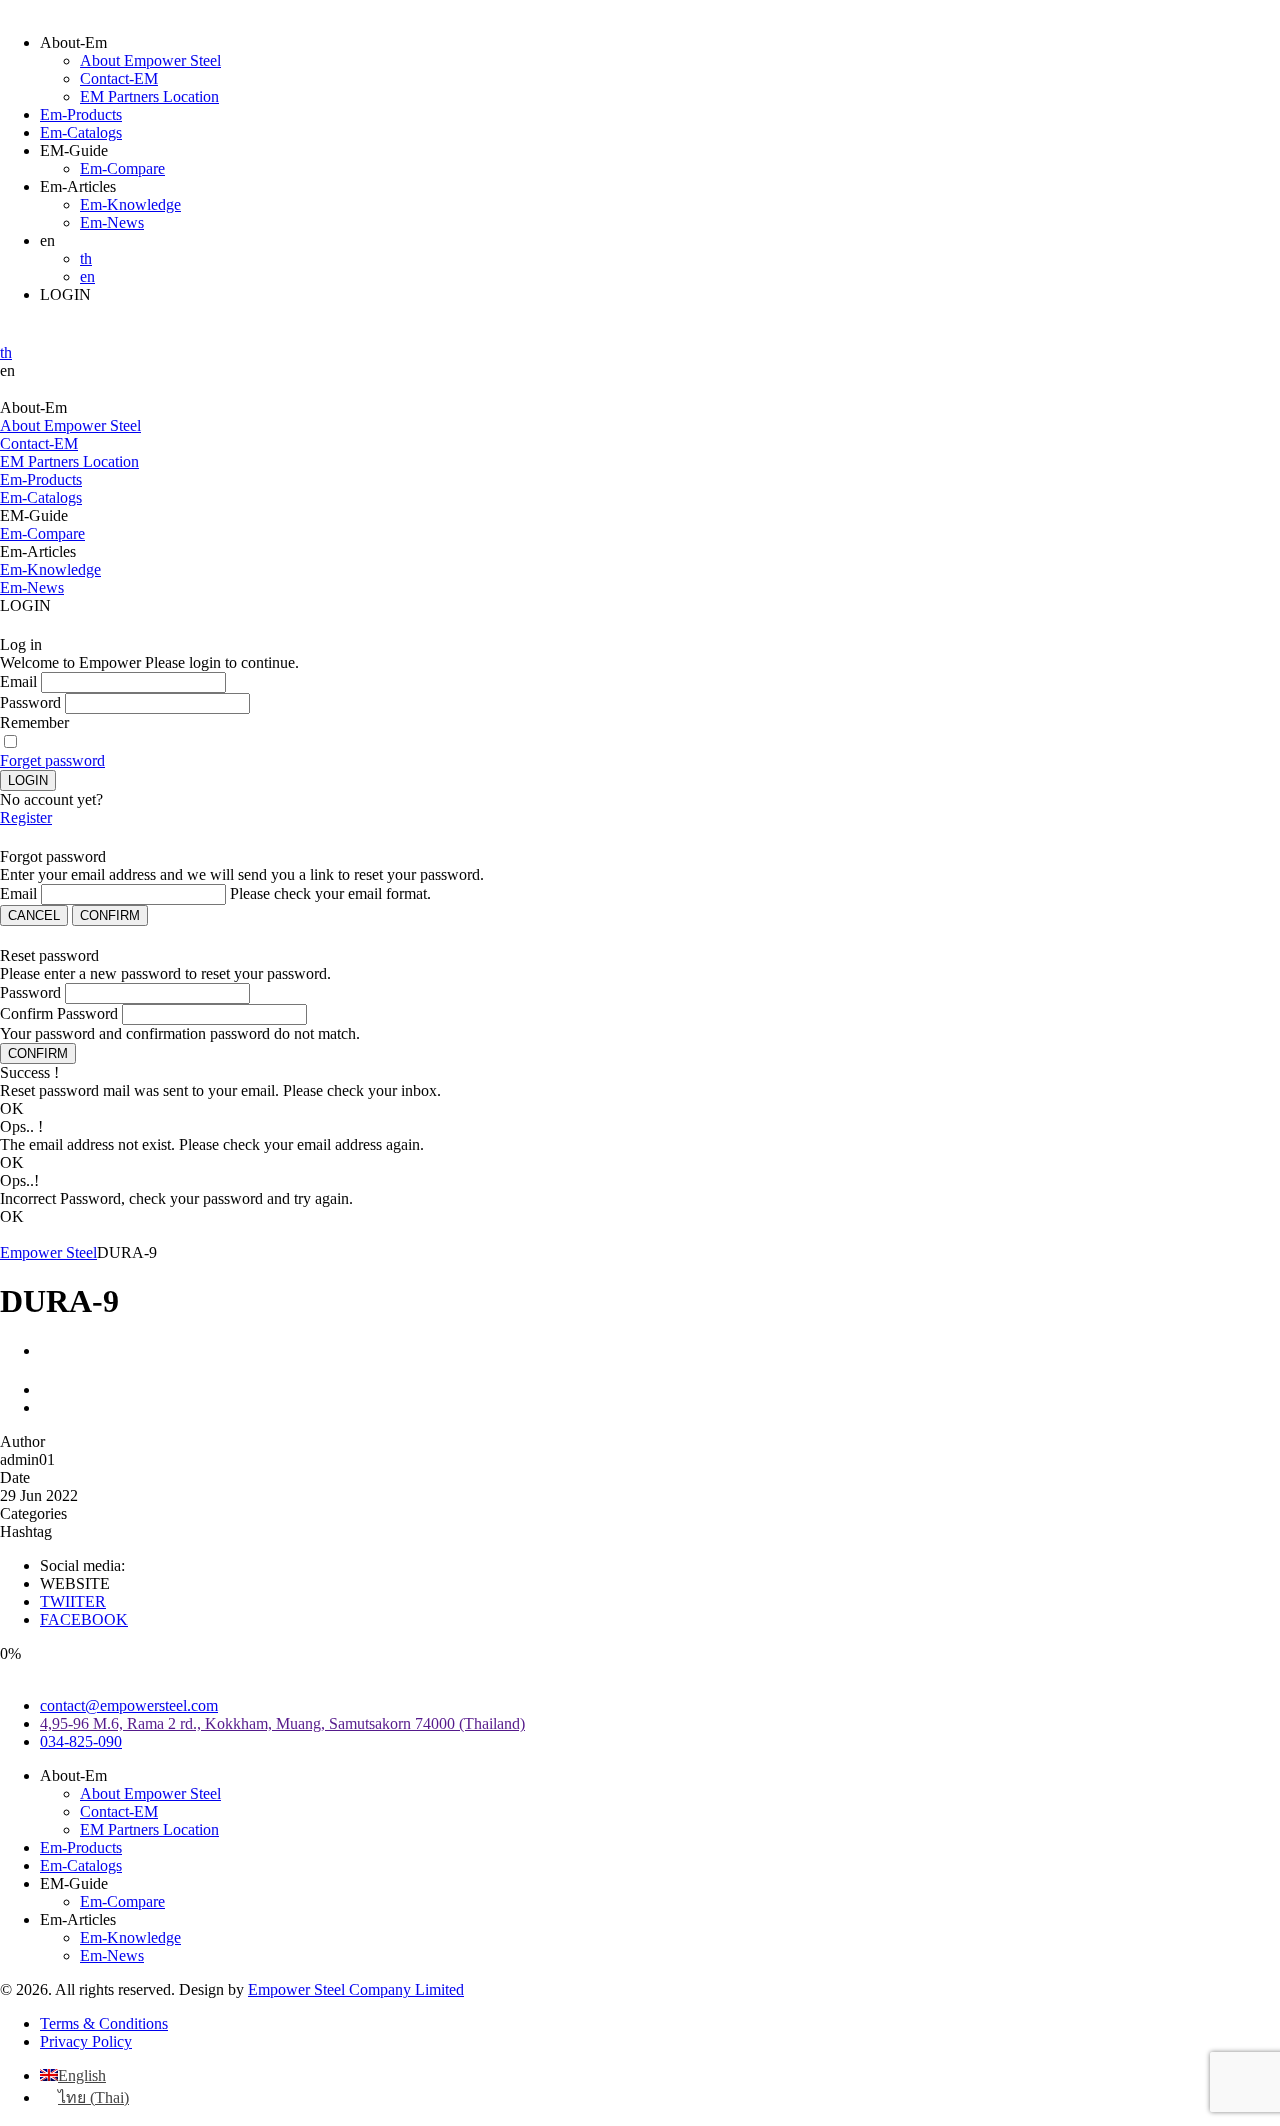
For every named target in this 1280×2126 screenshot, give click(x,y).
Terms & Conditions (104, 2023)
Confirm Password (59, 1013)
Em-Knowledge (130, 204)
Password (30, 702)
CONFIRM (110, 915)
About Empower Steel (150, 60)
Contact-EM (119, 78)
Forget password (52, 760)
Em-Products (81, 114)
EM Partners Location (149, 96)
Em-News (112, 222)
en (87, 276)
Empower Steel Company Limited (356, 1989)
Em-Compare (122, 168)
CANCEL (34, 915)
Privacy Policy (86, 2041)
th (86, 258)
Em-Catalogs (81, 132)
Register (26, 817)
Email (18, 681)
